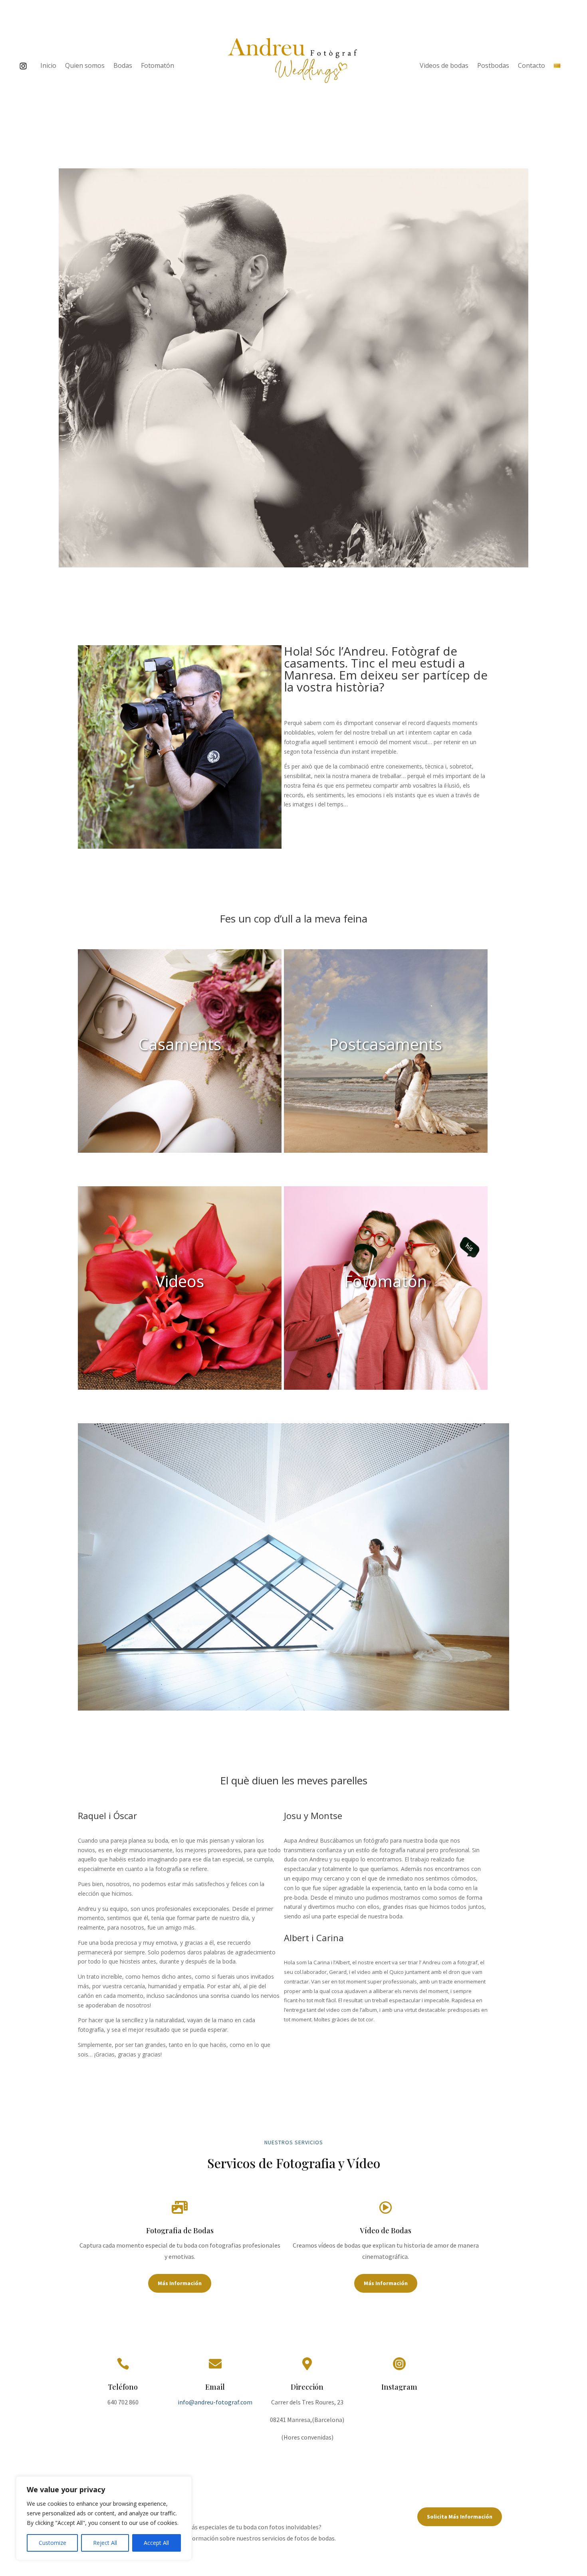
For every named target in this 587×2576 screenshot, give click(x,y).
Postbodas (493, 66)
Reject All (105, 2543)
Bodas (123, 66)
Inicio (48, 66)
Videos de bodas (444, 66)
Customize (53, 2543)
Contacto (531, 66)
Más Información (180, 2283)
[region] (104, 2518)
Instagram (399, 2387)
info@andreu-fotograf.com (215, 2402)
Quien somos (85, 66)
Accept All (156, 2543)
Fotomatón (158, 66)
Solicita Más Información (460, 2517)
